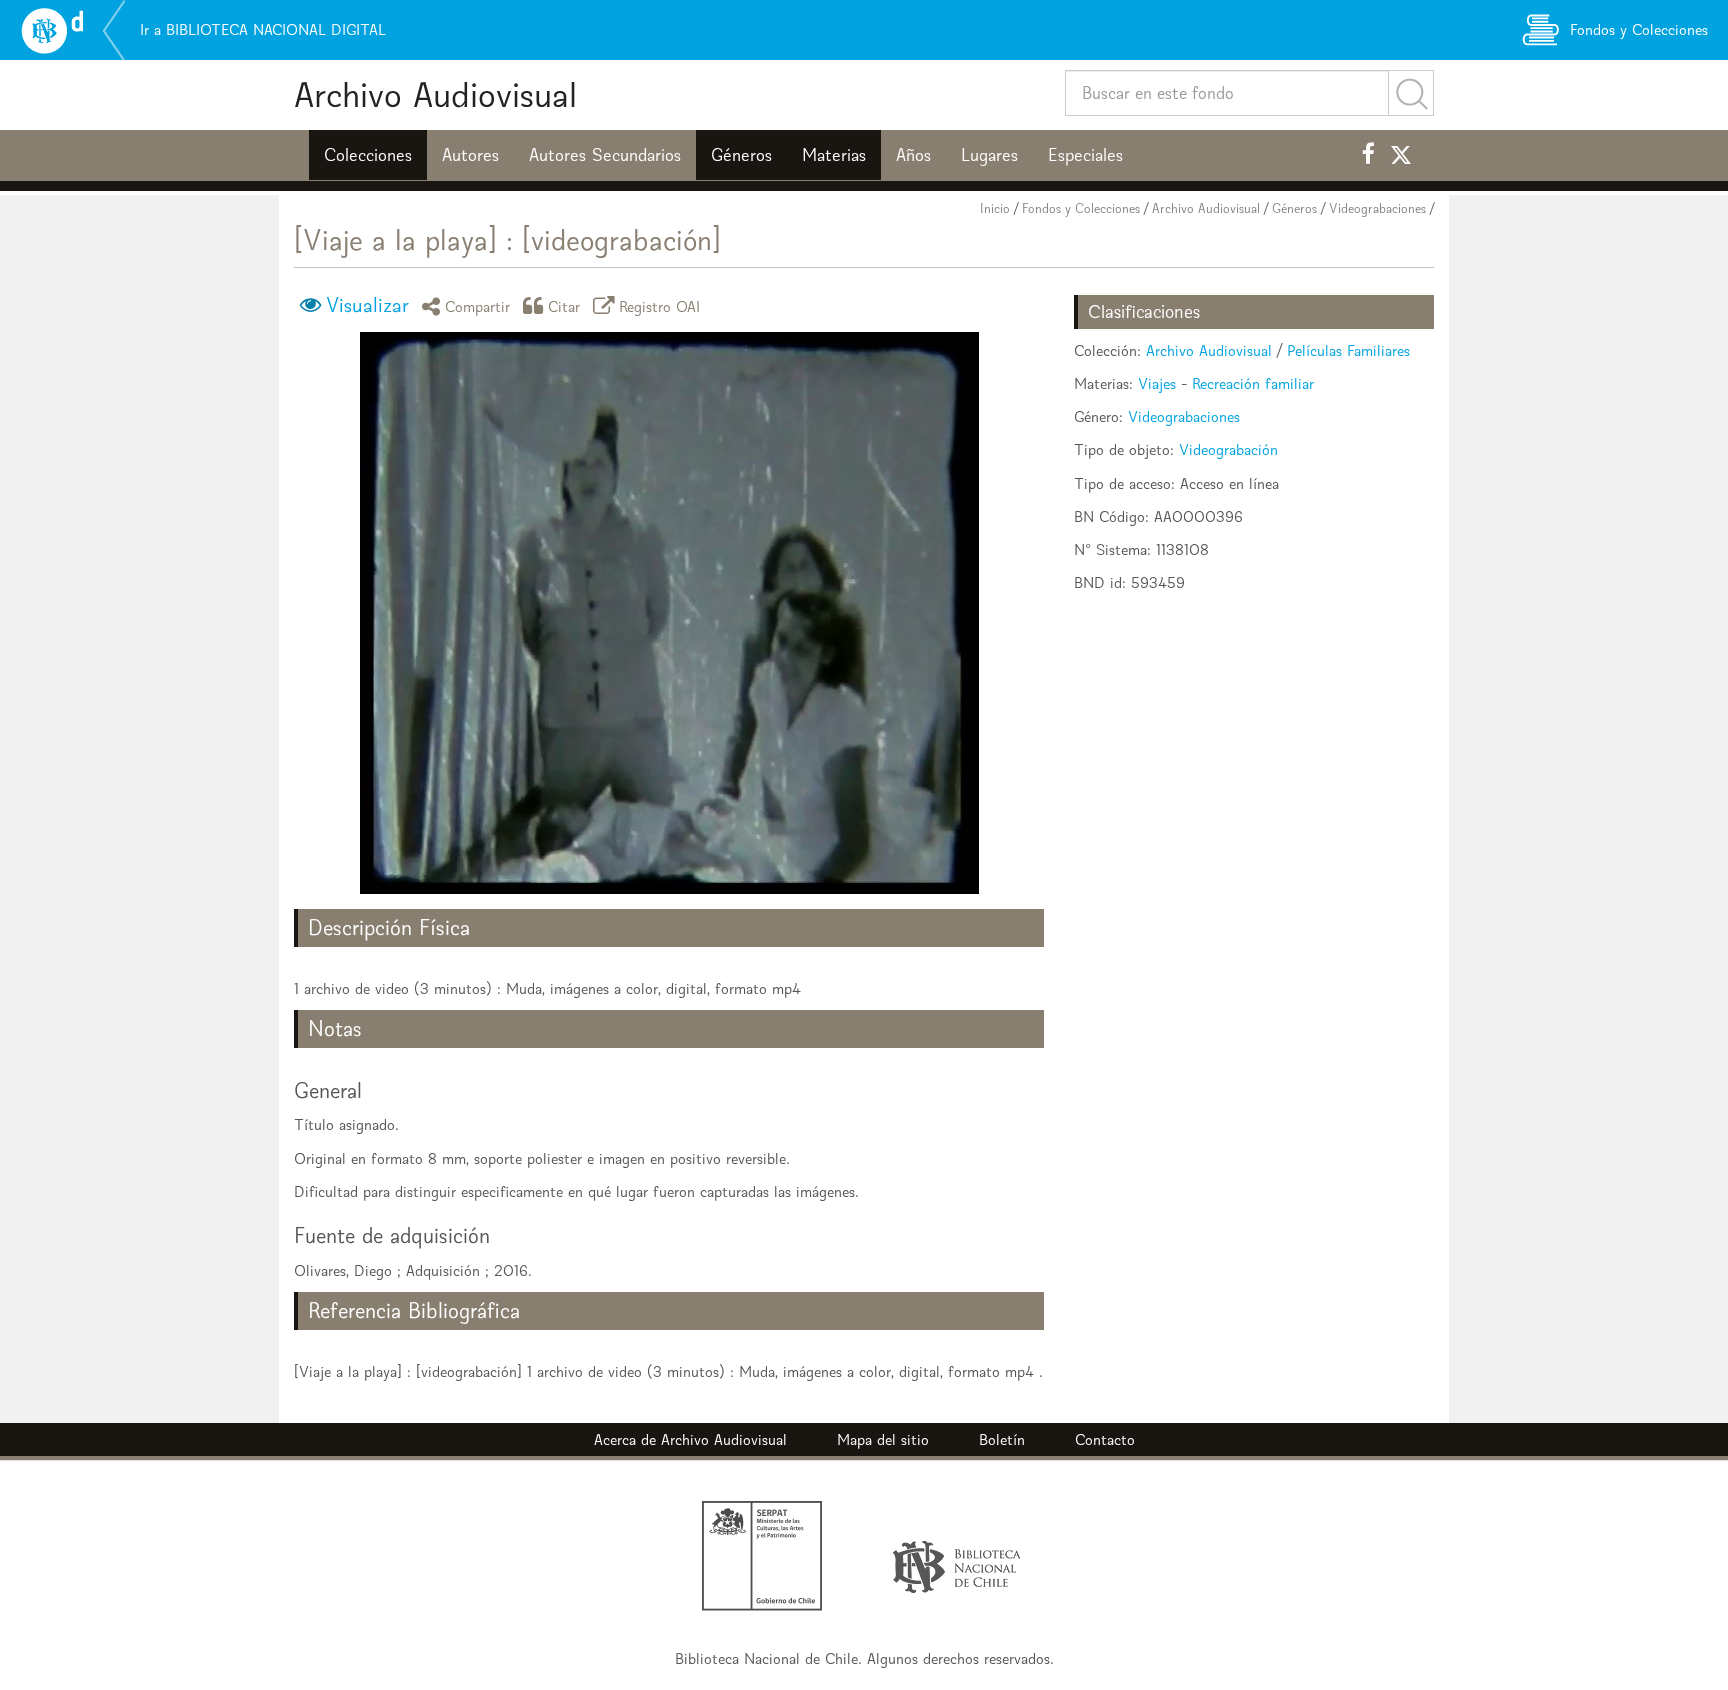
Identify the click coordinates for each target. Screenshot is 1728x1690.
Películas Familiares (1348, 350)
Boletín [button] (1002, 1439)
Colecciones (368, 155)
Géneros (741, 155)
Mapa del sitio (883, 1439)
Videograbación (1228, 449)
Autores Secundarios (605, 155)
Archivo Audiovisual (435, 94)
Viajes (1157, 383)
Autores (470, 155)
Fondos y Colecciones (1081, 208)
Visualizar (367, 305)
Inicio (995, 208)
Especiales (1085, 155)
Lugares (989, 155)
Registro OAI (660, 305)
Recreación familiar (1253, 383)
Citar (564, 305)
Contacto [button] (1105, 1439)
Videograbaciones (1377, 208)
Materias (834, 155)
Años (913, 155)
